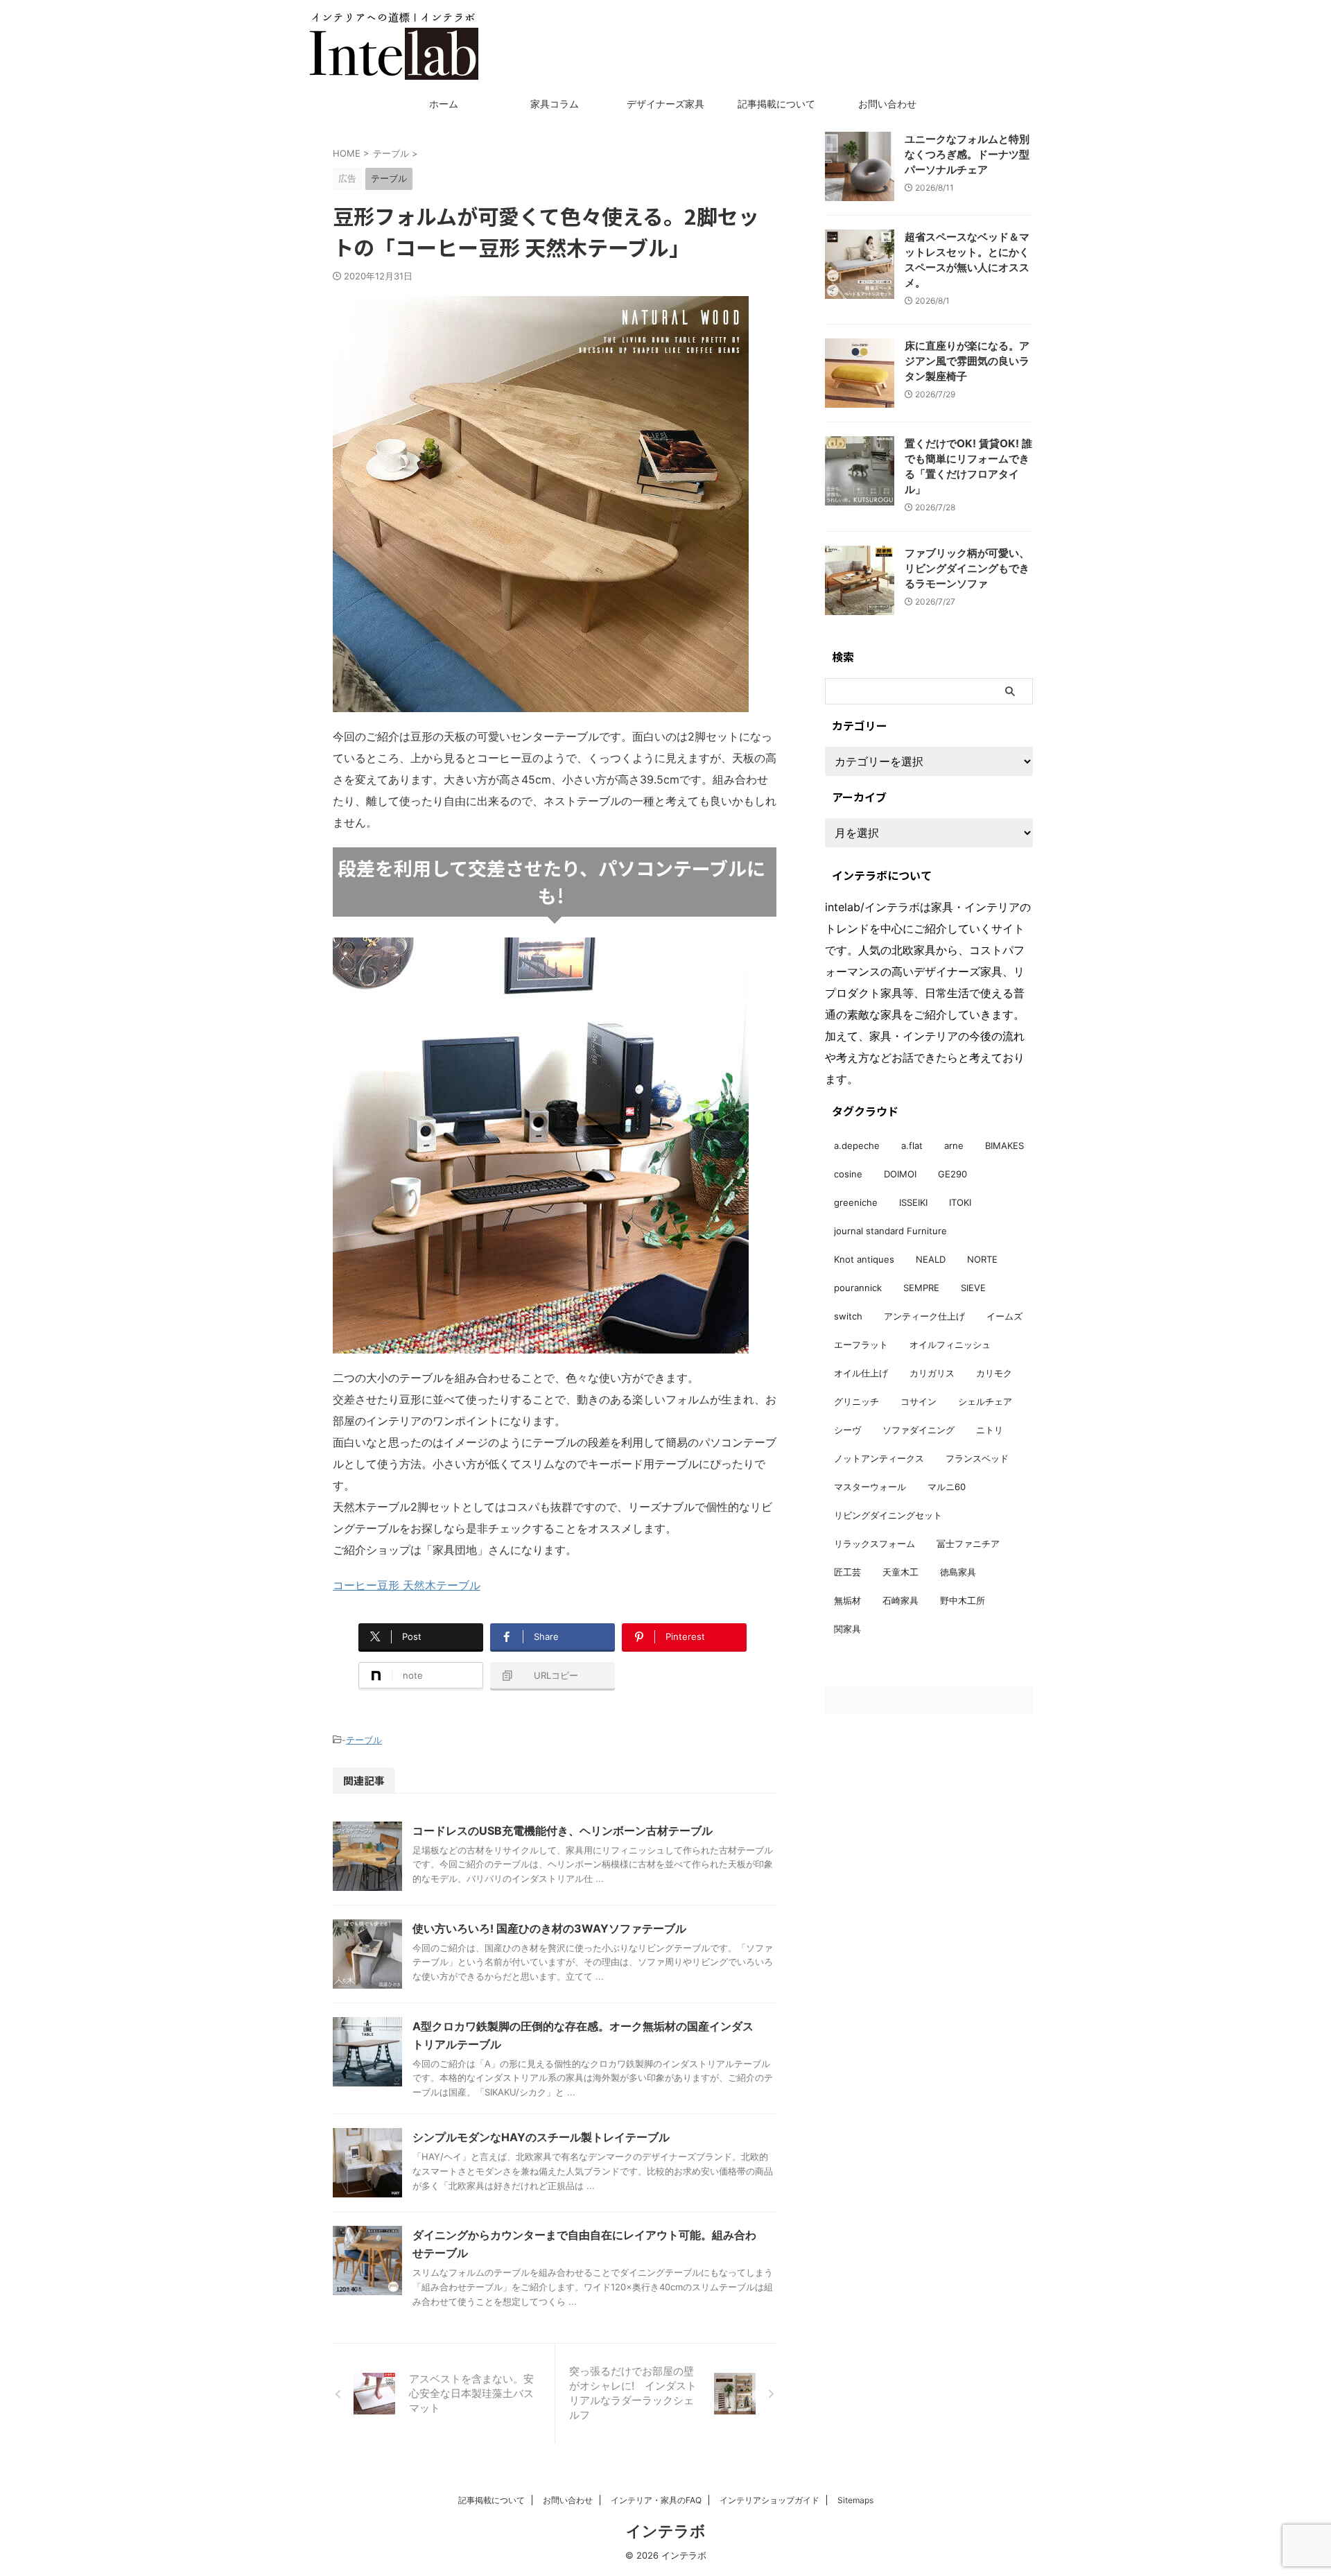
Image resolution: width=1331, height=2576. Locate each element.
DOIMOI (900, 1174)
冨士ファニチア (968, 1544)
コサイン (919, 1401)
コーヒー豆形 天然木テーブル (407, 1585)
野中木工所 (963, 1600)
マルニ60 (947, 1487)
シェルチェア (985, 1401)
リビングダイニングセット (888, 1515)
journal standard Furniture (890, 1231)
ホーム (444, 104)
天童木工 (901, 1572)
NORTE (982, 1259)
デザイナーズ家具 (665, 104)
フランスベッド (977, 1458)
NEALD (931, 1259)
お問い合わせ (887, 104)
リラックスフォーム (875, 1544)
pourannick (858, 1288)
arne (954, 1146)
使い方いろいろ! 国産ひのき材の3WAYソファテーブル (549, 1928)
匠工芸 (847, 1572)
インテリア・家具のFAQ (656, 2500)
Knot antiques (864, 1259)
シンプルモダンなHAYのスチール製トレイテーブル (541, 2137)
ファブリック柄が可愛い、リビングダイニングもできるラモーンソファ (967, 568)
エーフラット (861, 1345)
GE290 (952, 1174)
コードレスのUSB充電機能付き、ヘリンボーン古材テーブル (563, 1831)
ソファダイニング (919, 1430)
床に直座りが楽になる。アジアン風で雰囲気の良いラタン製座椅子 (967, 361)
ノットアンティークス (879, 1458)
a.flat (912, 1146)
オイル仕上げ (861, 1373)
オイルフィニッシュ (950, 1345)
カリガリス (932, 1373)
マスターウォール (870, 1487)
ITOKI (960, 1202)
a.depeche (857, 1146)
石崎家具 (901, 1600)
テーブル (364, 1740)
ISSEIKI (913, 1202)
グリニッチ (856, 1401)
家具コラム (555, 104)
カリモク (994, 1373)
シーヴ (847, 1430)
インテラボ (666, 2531)
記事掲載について (776, 104)
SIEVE (973, 1288)
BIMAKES (1004, 1146)
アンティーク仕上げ (924, 1316)
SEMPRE (921, 1288)
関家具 (847, 1629)
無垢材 (847, 1600)
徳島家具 (958, 1572)
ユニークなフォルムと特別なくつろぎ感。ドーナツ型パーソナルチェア (967, 154)
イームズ (1004, 1316)
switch (848, 1316)
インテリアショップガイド (769, 2500)
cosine (848, 1174)
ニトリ (990, 1430)
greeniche (856, 1202)
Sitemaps (855, 2500)
